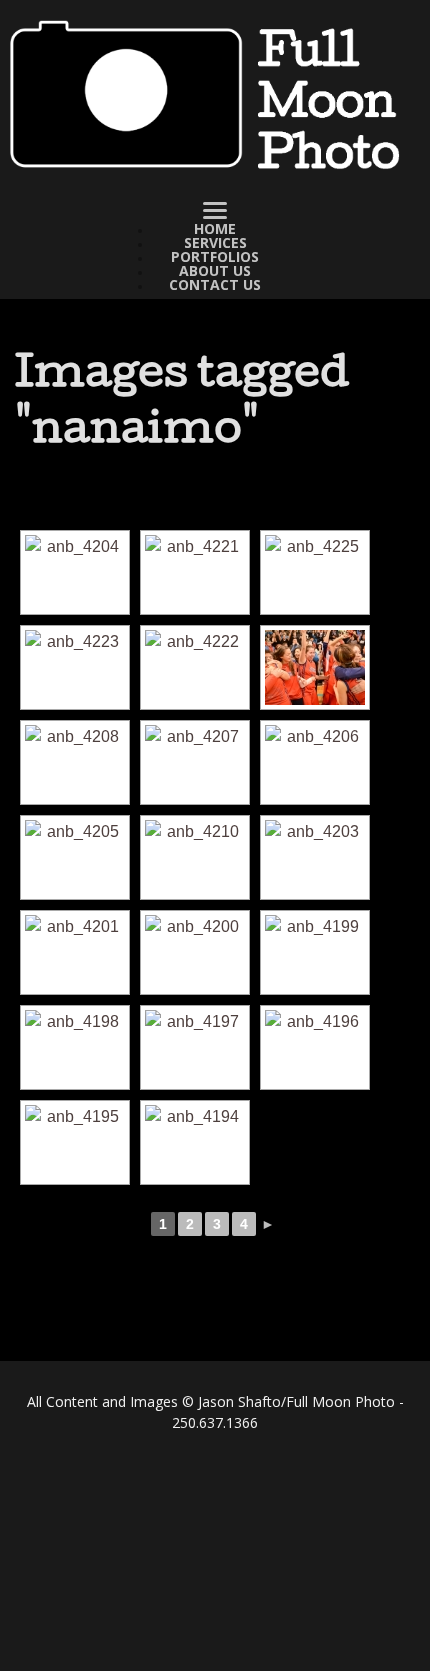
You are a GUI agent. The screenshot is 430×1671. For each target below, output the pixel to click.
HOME (215, 229)
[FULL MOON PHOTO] (215, 96)
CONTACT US (215, 285)
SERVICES (215, 243)
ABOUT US (215, 271)
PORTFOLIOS (215, 257)
